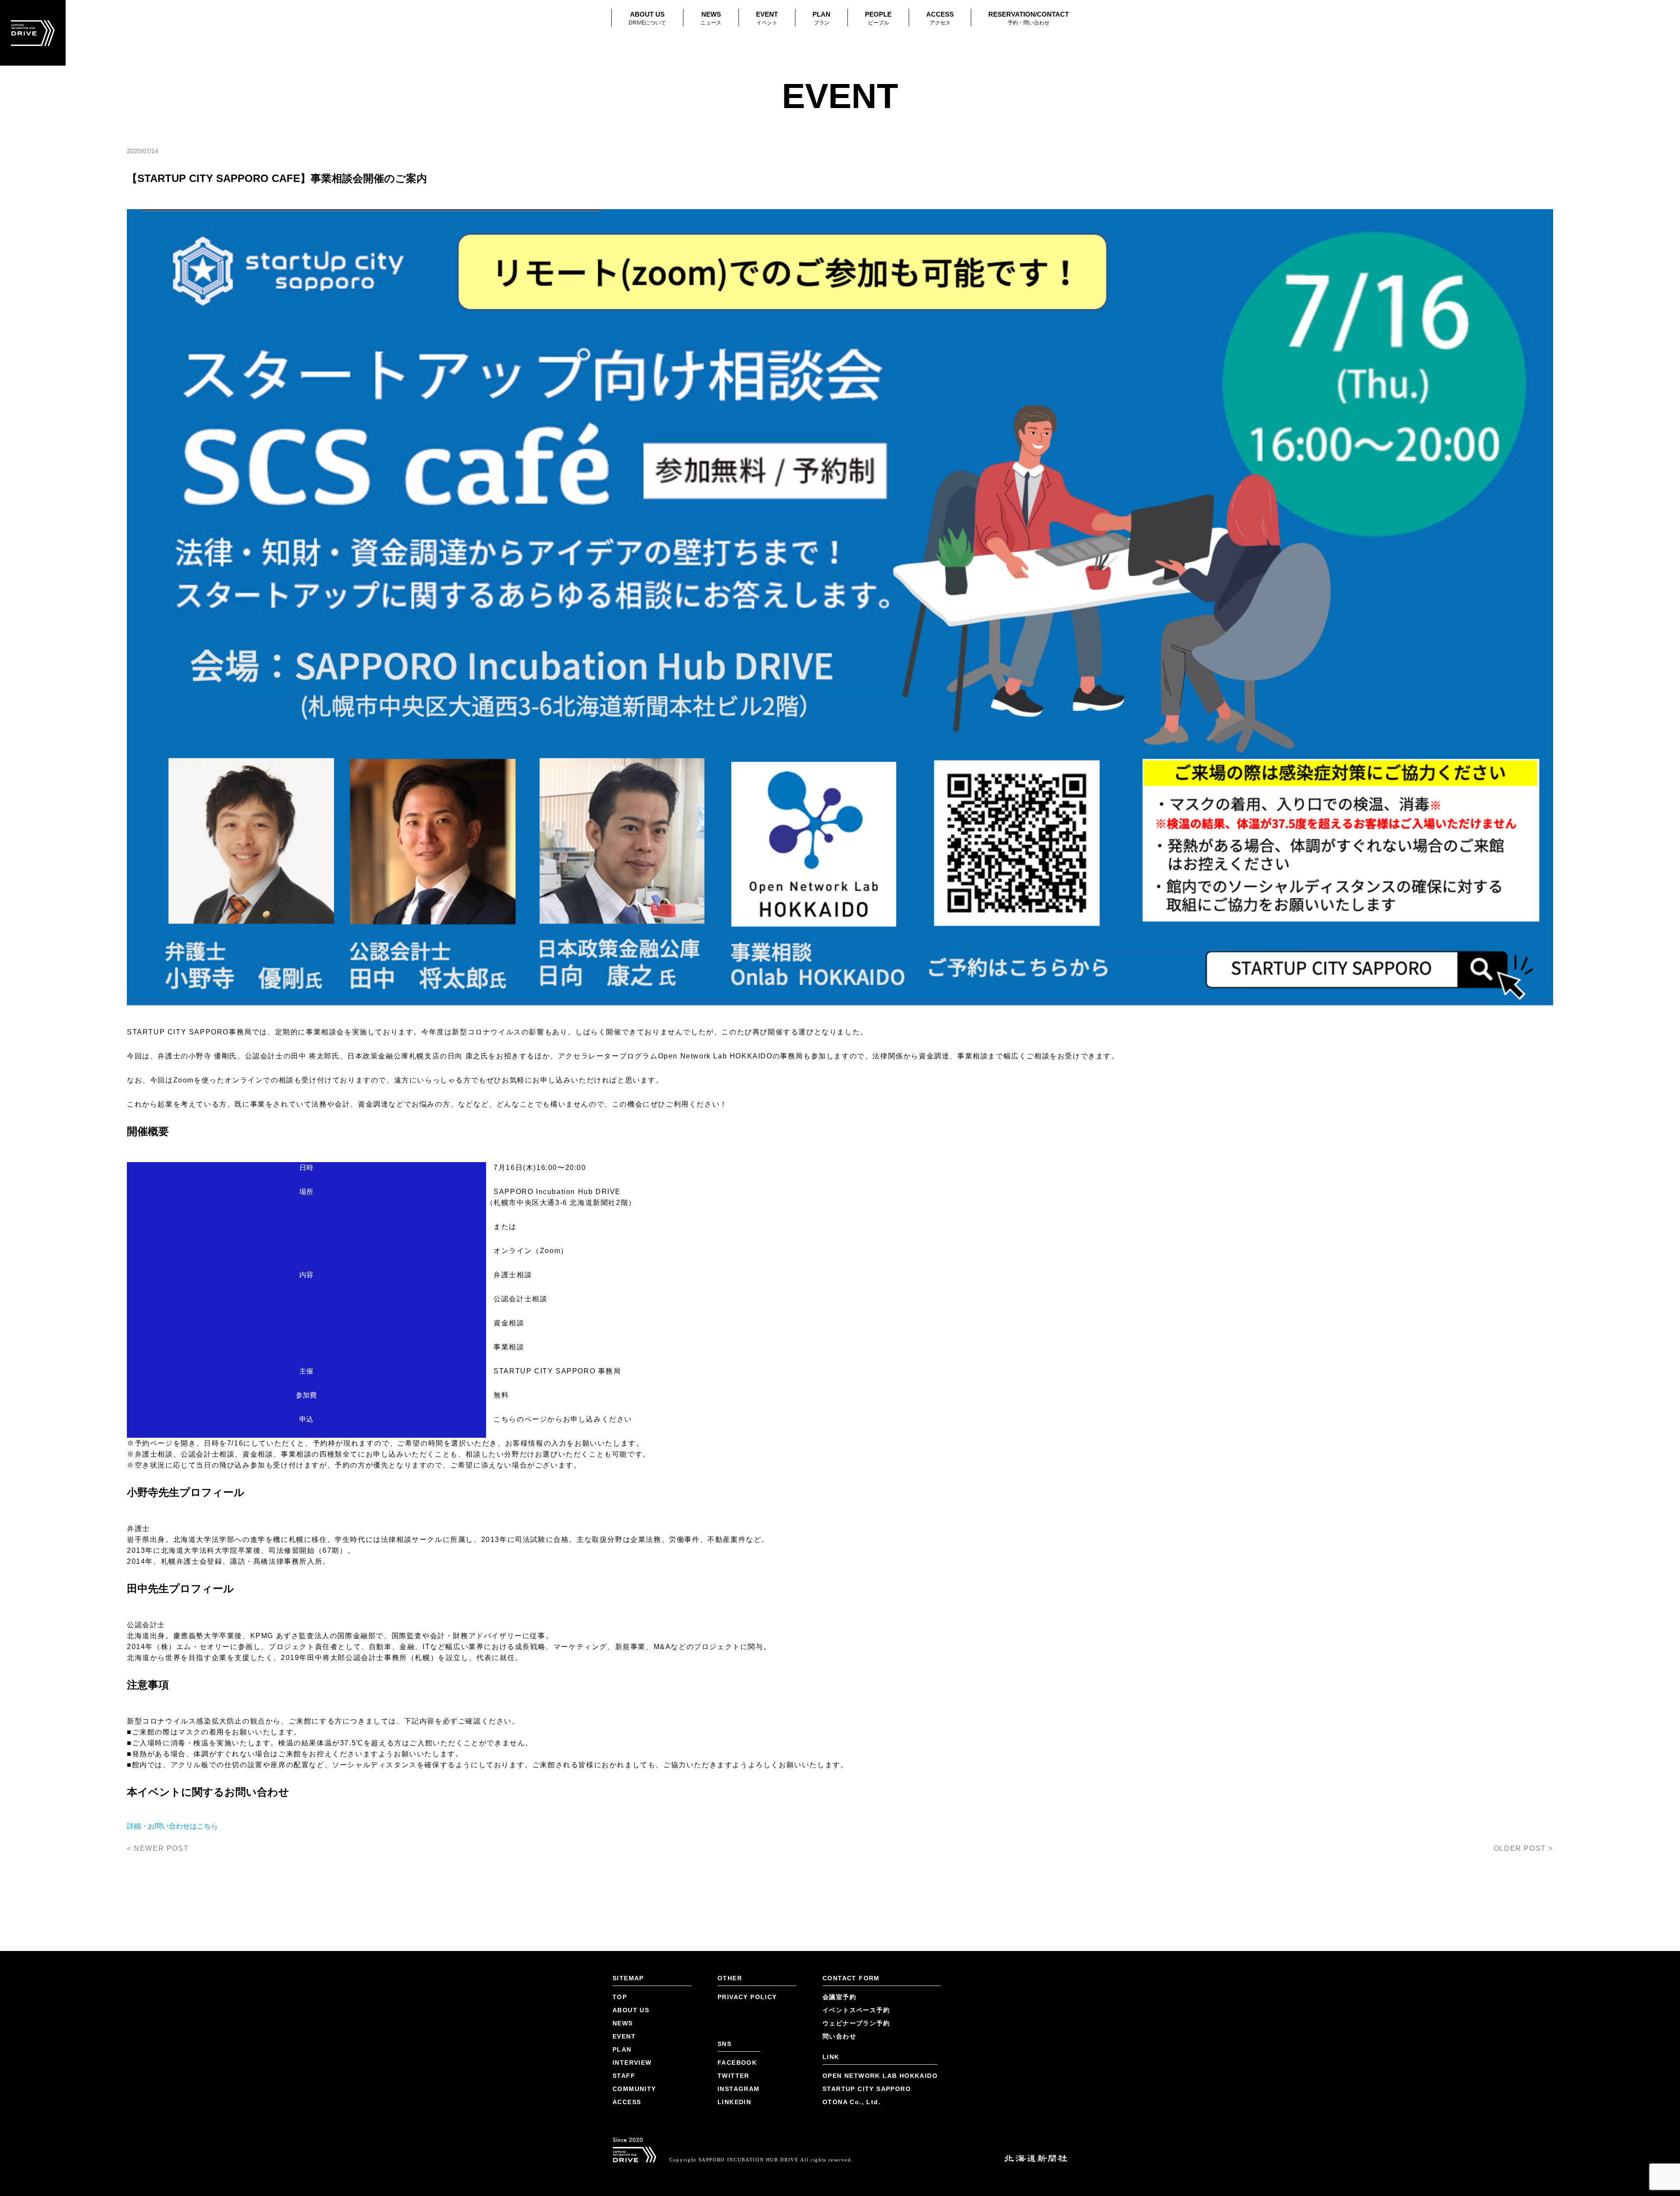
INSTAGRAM (739, 2089)
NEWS (711, 18)
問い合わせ (839, 2036)
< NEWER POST (158, 1848)
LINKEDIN (734, 2102)
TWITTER (733, 2076)
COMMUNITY (634, 2089)
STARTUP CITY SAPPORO (867, 2089)
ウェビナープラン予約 (856, 2023)
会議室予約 (839, 1997)
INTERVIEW (632, 2063)
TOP (620, 1997)
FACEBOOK (737, 2063)
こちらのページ (520, 1419)
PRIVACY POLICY (747, 1997)
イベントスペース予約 (856, 2010)
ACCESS (940, 18)
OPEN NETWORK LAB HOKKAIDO (880, 2076)
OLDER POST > (1523, 1848)
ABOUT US (647, 18)
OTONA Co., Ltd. (852, 2102)
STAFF (624, 2076)
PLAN (821, 18)
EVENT (767, 18)
